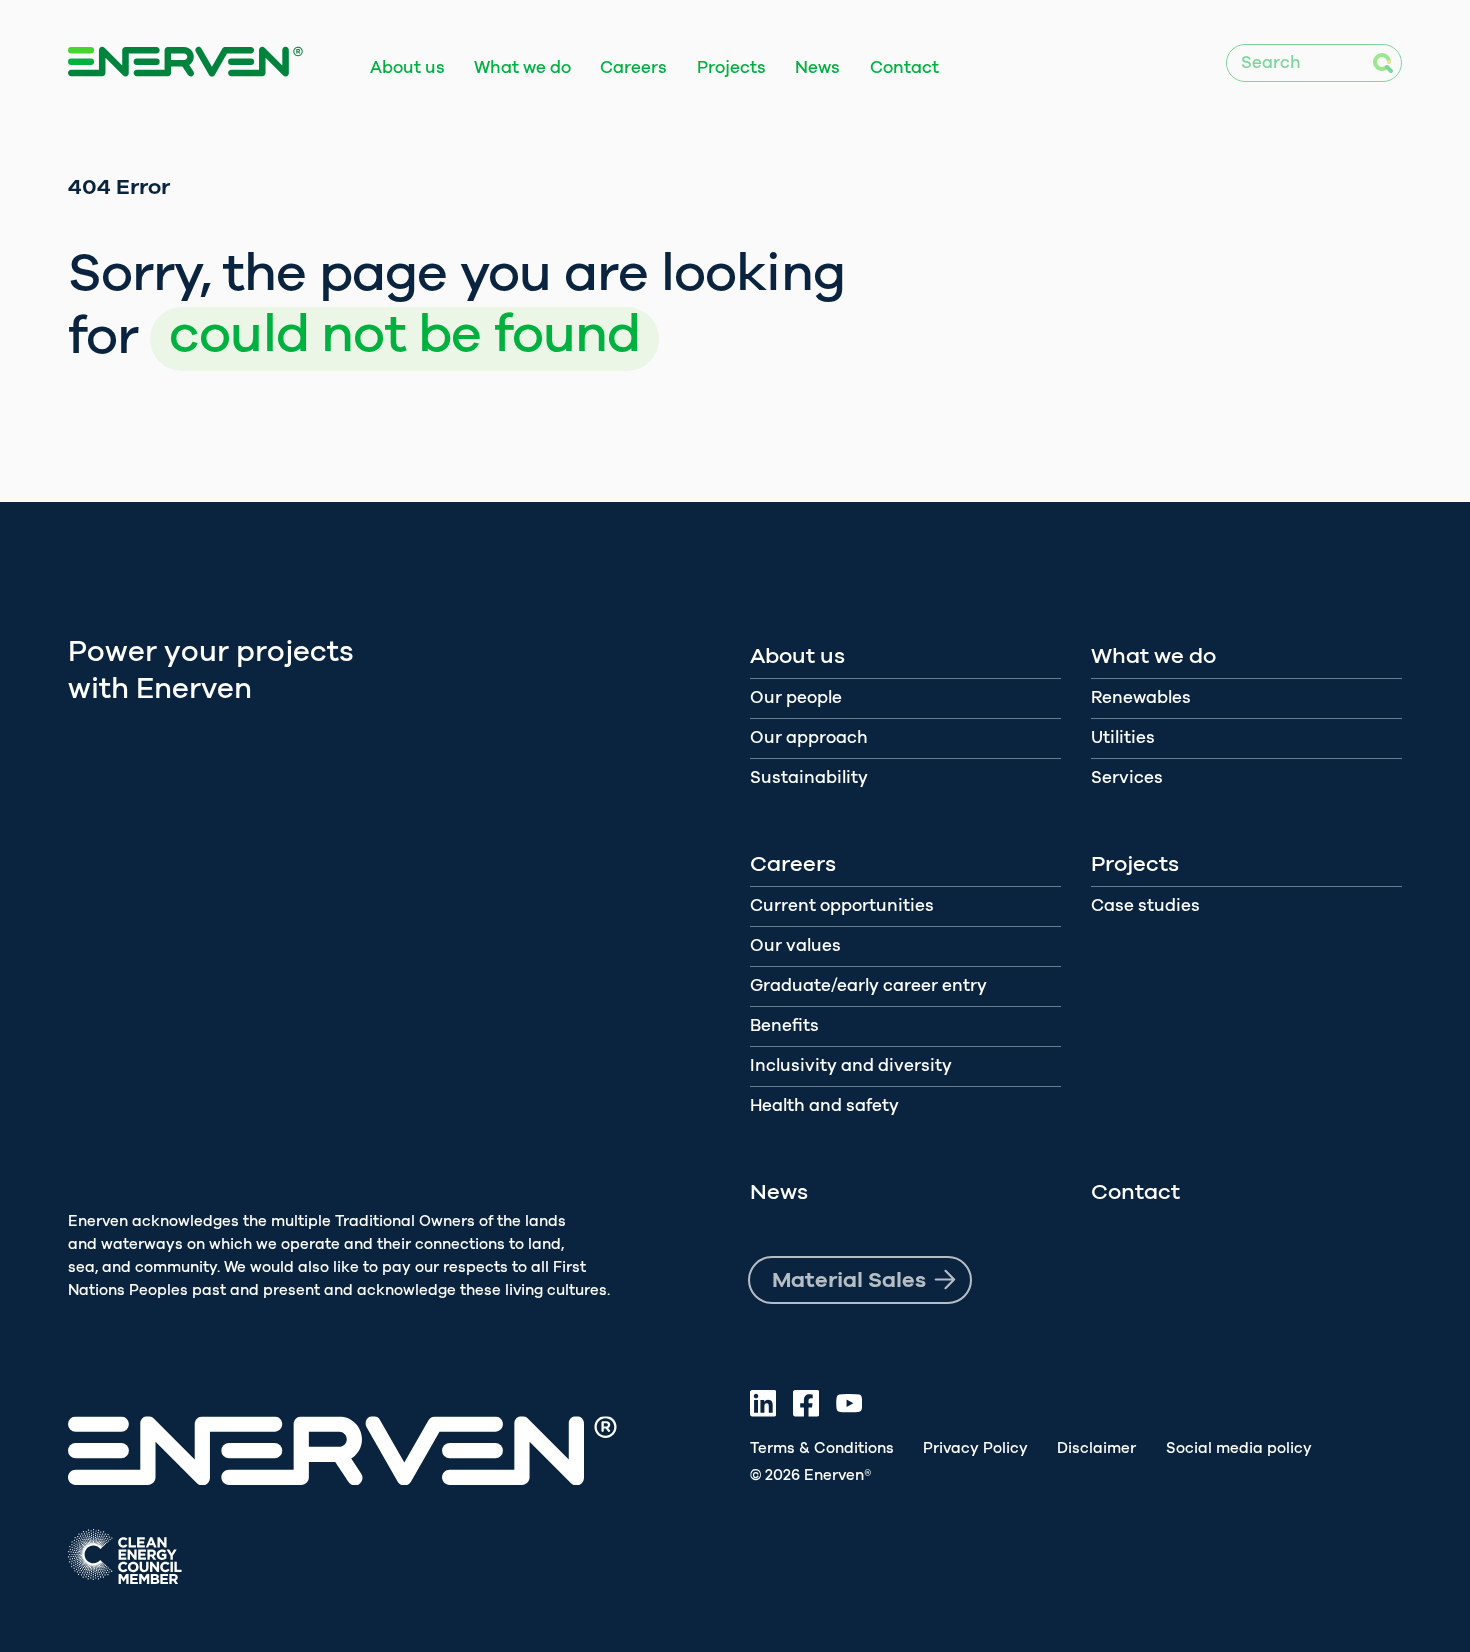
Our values (795, 945)
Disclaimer (1096, 1448)
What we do (522, 68)
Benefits (784, 1025)
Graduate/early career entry (868, 985)
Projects (731, 68)
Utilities (1123, 737)
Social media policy (1239, 1448)
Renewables (1141, 697)
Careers (633, 68)
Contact (904, 68)
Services (1127, 777)
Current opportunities (842, 905)
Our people (796, 697)
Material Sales (849, 1280)
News (817, 68)
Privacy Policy (975, 1448)
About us (407, 68)
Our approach (809, 737)
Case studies (1145, 905)
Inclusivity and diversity (851, 1065)
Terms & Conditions (822, 1448)
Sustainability (809, 777)
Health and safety (824, 1105)
